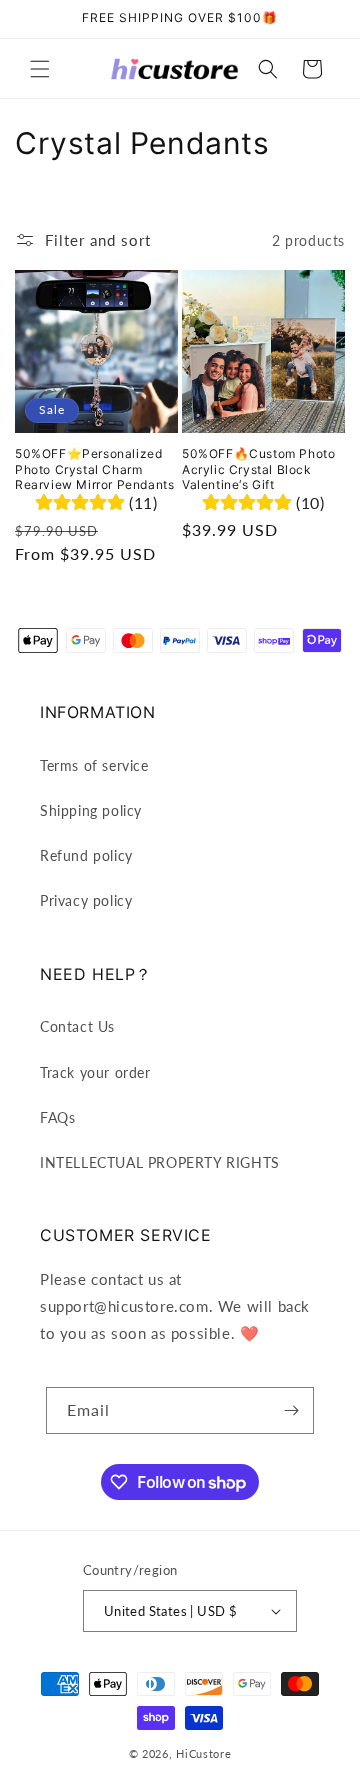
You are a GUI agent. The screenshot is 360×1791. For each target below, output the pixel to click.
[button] (40, 69)
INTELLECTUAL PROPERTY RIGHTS (160, 1162)
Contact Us (77, 1026)
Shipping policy (91, 810)
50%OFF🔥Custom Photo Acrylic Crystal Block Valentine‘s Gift (258, 469)
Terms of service (94, 765)
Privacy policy (86, 900)
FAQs (57, 1117)
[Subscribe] (291, 1410)
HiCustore (203, 1753)
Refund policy (86, 855)
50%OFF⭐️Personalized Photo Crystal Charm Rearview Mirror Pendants (94, 469)
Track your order (95, 1072)
